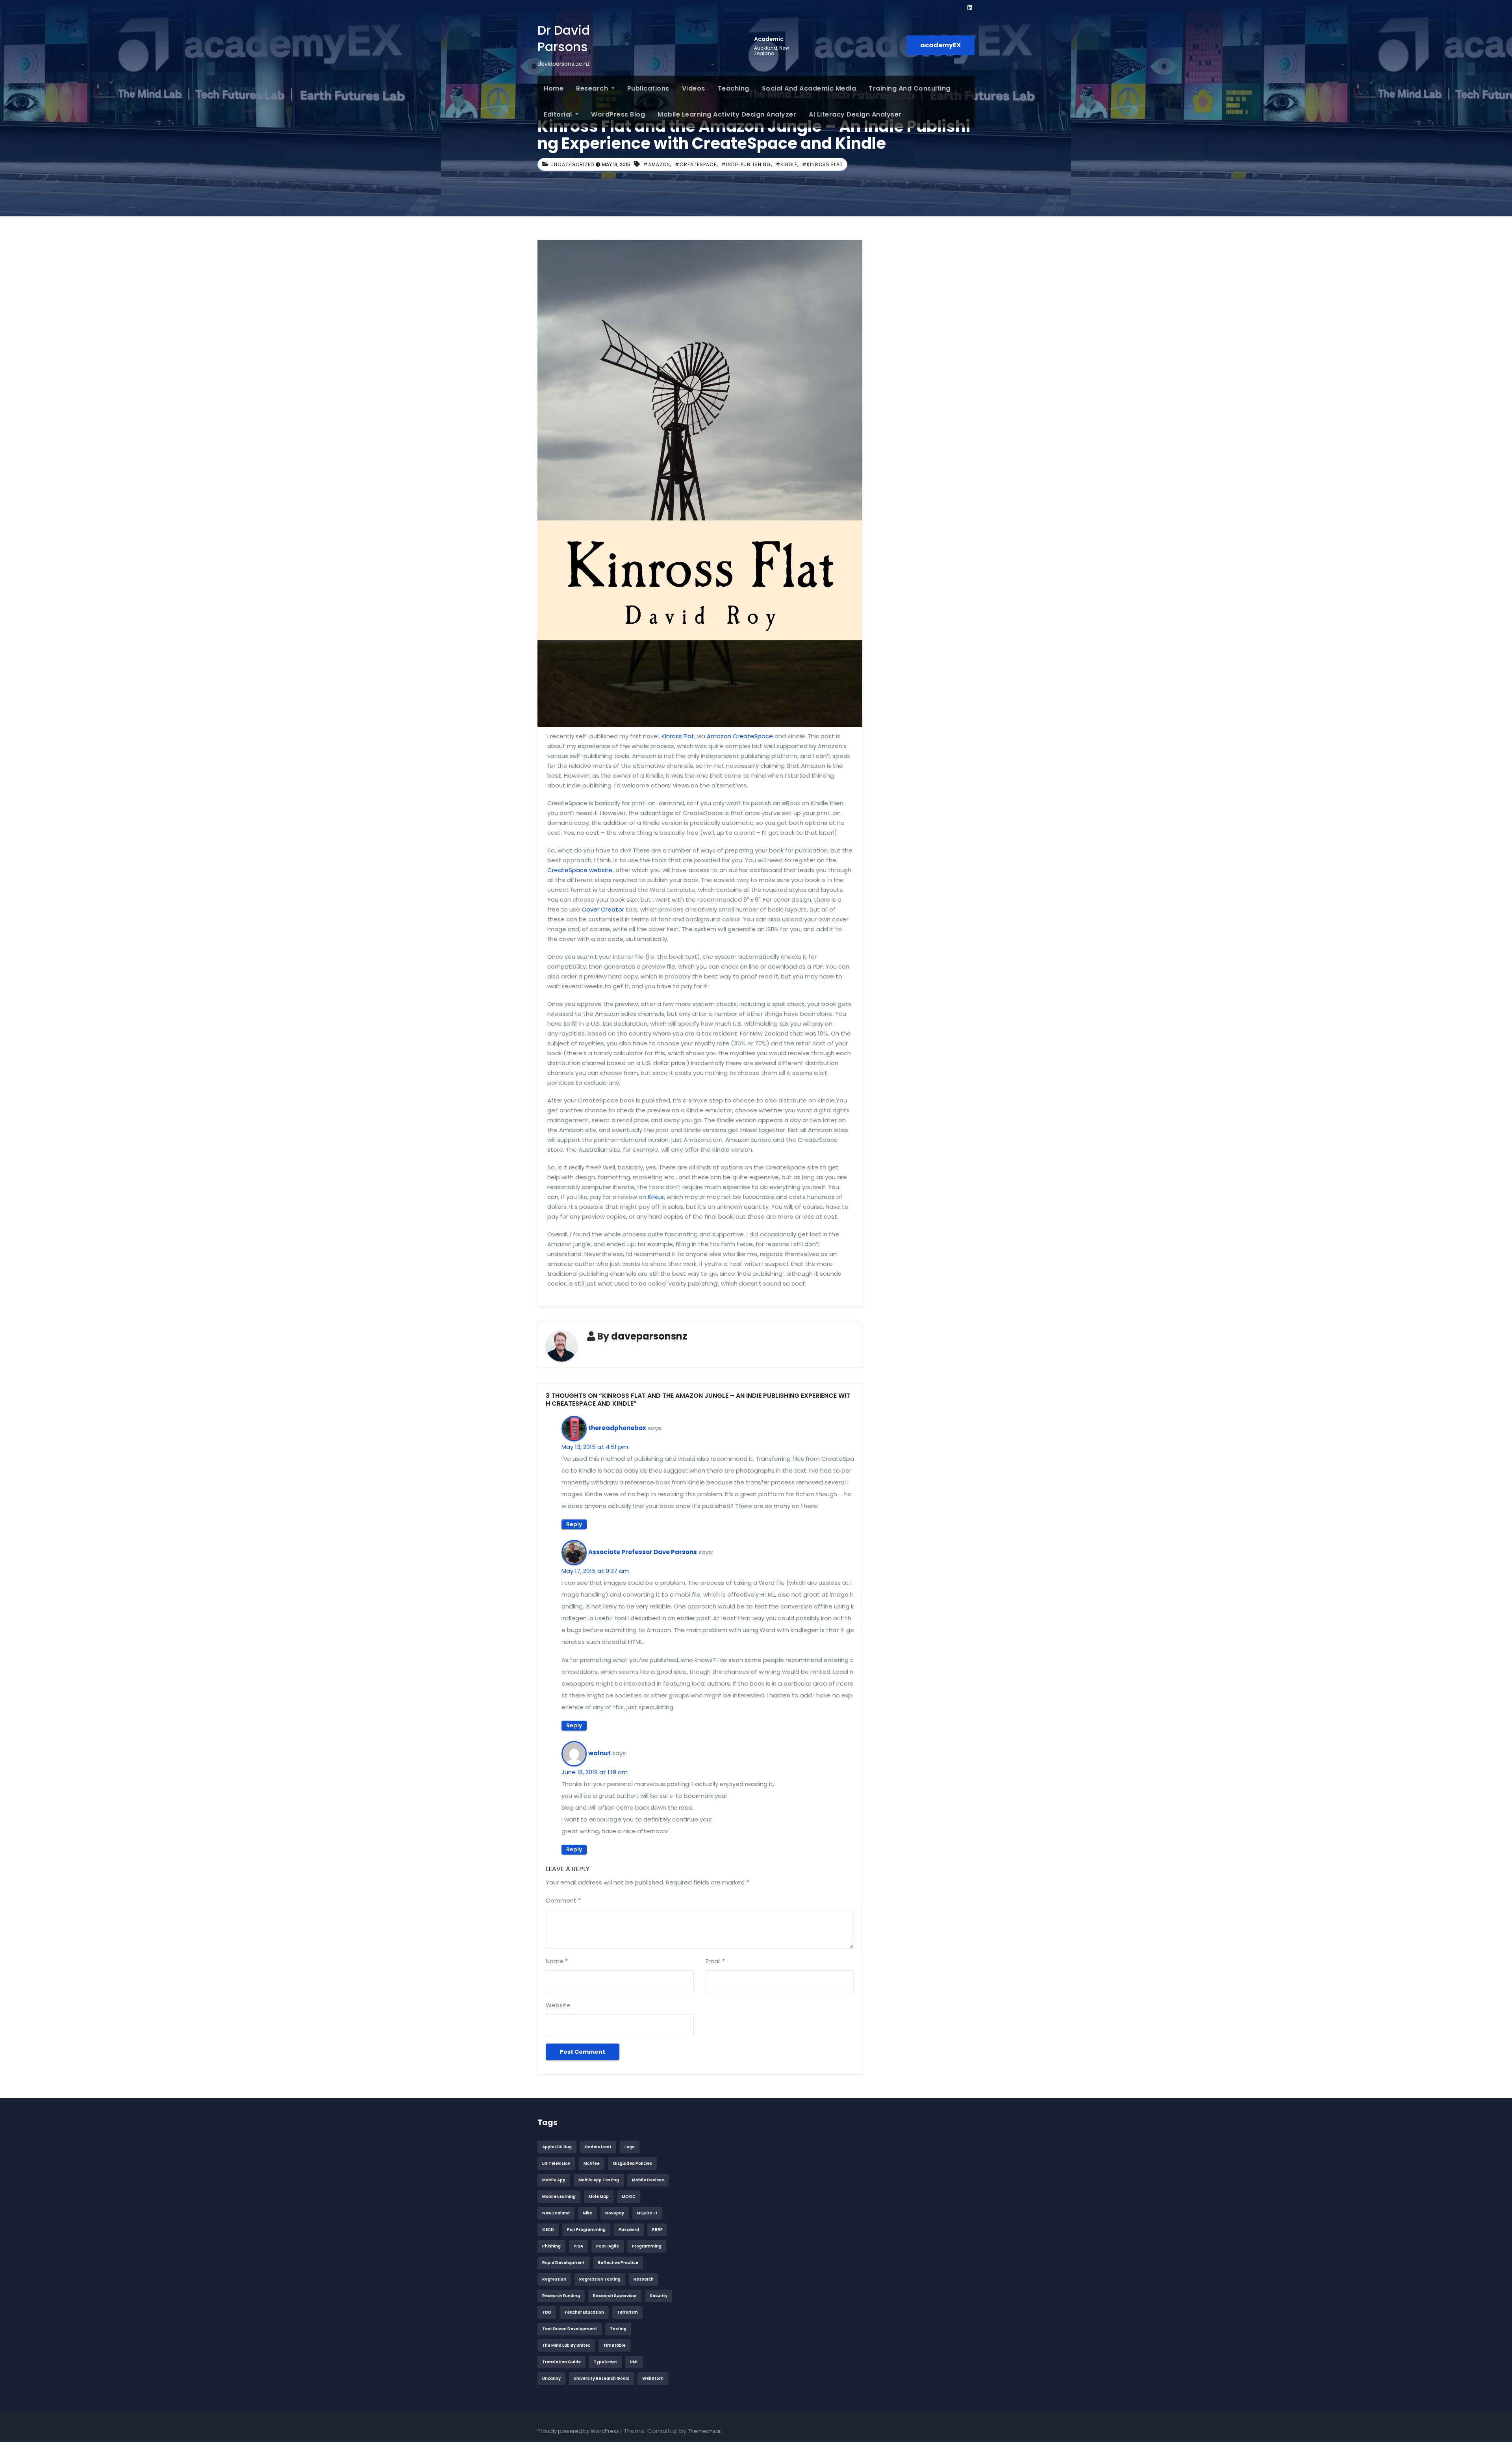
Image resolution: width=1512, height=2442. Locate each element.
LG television (556, 2163)
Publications (648, 88)
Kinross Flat (678, 736)
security (659, 2296)
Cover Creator (603, 909)
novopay (615, 2213)
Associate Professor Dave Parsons (643, 1552)
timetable (614, 2345)
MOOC (629, 2197)
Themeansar (704, 2431)
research (644, 2279)
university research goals (601, 2378)
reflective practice (618, 2263)
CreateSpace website (580, 870)
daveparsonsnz (649, 1336)
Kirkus (656, 1197)
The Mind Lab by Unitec (566, 2345)
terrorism (627, 2312)
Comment (563, 1900)
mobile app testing (599, 2180)
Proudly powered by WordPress (579, 2431)
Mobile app (554, 2180)
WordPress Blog (618, 114)
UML (634, 2362)
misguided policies (632, 2163)
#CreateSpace (696, 164)
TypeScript (605, 2362)
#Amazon (657, 164)
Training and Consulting (910, 88)
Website (558, 2005)
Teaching (734, 88)
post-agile (608, 2246)
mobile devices (648, 2180)
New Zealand (556, 2213)
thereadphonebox (617, 1428)
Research (593, 88)
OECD (548, 2230)
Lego (630, 2147)
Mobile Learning (559, 2197)
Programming (647, 2246)
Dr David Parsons (564, 38)
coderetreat (598, 2147)
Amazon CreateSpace (740, 736)
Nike (587, 2213)
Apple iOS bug (557, 2147)
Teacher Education (584, 2312)
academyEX (940, 45)
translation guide (561, 2362)
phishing (551, 2246)
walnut (599, 1753)
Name (557, 1961)
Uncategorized (572, 164)
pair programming (586, 2230)
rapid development (563, 2263)
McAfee (592, 2163)
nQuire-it (647, 2213)
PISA (578, 2246)
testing (618, 2329)
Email (715, 1961)
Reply (574, 1524)
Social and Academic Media (809, 88)
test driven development (570, 2329)
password (629, 2230)
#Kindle (787, 164)
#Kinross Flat (823, 164)
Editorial (559, 114)
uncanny (551, 2378)
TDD (547, 2312)
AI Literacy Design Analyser (855, 114)
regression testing (600, 2279)
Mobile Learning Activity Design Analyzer (727, 114)
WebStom (653, 2378)
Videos (694, 88)
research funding (561, 2296)
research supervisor (615, 2296)
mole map (599, 2197)
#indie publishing (746, 164)
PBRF (657, 2230)
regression (554, 2279)
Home (554, 88)
